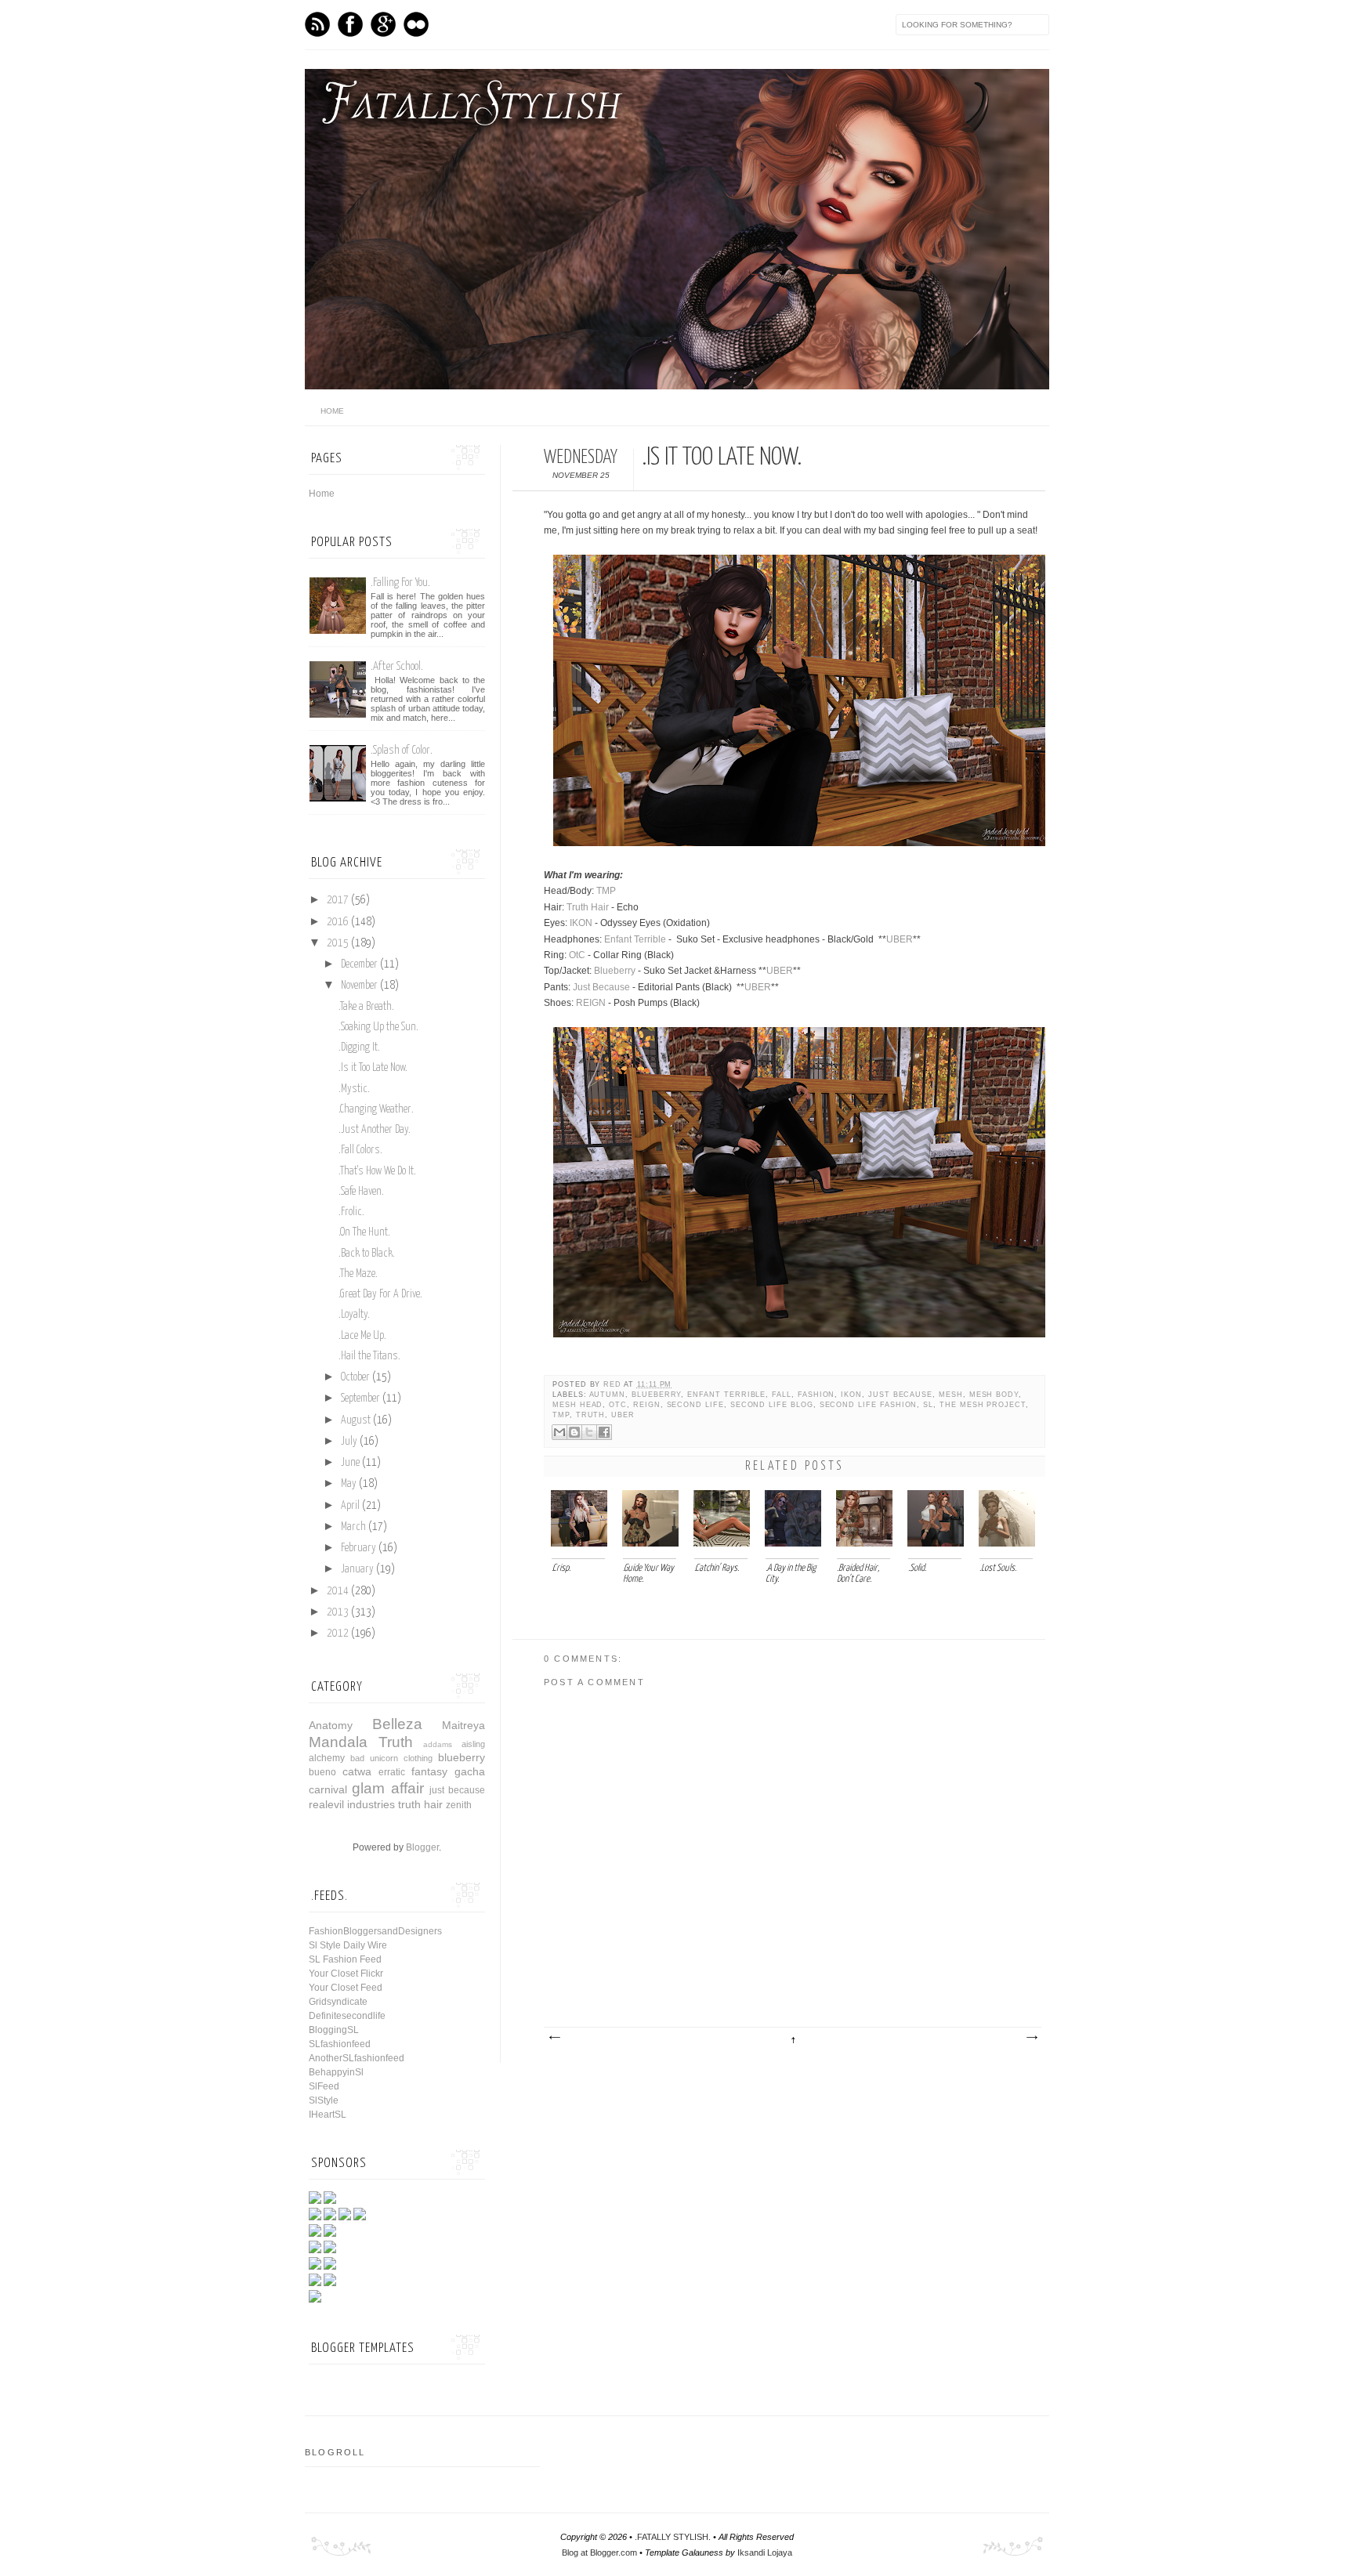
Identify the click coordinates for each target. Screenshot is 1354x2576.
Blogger (422, 1847)
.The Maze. (358, 1274)
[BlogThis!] (574, 1432)
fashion (816, 1395)
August (356, 1420)
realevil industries (352, 1804)
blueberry (656, 1395)
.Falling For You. (400, 582)
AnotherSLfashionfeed (357, 2058)
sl (928, 1405)
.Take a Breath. (366, 1007)
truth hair (420, 1804)
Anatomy (331, 1725)
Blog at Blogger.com (599, 2552)
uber (623, 1415)
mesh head (577, 1405)
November (359, 986)
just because (900, 1395)
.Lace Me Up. (362, 1336)
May (349, 1484)
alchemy (327, 1758)
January (357, 1569)
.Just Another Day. (375, 1130)
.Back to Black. (367, 1254)
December (359, 964)
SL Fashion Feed (345, 1959)
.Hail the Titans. (369, 1356)
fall (782, 1395)
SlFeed (324, 2086)
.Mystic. (354, 1089)
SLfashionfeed (340, 2044)
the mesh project (983, 1405)
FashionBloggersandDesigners (375, 1931)
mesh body (994, 1395)
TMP (606, 891)
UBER (900, 939)
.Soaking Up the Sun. (378, 1027)
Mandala (338, 1742)
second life (695, 1405)
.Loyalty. (354, 1315)
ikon (851, 1395)
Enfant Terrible (635, 939)
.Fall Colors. (360, 1150)
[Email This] (559, 1432)
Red (614, 1384)
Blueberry (615, 971)
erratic (392, 1772)
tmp (561, 1415)
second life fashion (869, 1405)
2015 (338, 943)
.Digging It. (359, 1047)
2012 (338, 1634)
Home (322, 494)
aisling (473, 1744)
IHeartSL (328, 2115)
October (355, 1377)
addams (438, 1744)
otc (618, 1405)
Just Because (601, 987)
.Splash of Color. (402, 750)
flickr (416, 24)
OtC (577, 955)
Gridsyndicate (338, 2002)
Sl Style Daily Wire (348, 1945)
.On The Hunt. (364, 1232)
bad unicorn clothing (391, 1758)
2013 (338, 1612)
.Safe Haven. (361, 1192)
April (350, 1506)
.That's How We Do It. (377, 1171)
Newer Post (554, 2038)
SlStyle (324, 2100)
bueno (322, 1772)
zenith (459, 1805)
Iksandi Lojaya (765, 2552)
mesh (951, 1395)
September (360, 1398)
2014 (338, 1591)
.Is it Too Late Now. (373, 1068)
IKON (581, 923)
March (353, 1527)
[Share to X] (589, 1432)
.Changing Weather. (376, 1109)
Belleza (397, 1724)
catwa (357, 1771)
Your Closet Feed (346, 1988)
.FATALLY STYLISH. (673, 2537)
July (349, 1442)
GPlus (383, 24)
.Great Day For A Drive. (380, 1294)
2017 (338, 900)
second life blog (772, 1405)
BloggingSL (334, 2030)
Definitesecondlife (347, 2016)
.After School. (397, 666)
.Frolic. (351, 1212)
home (332, 411)
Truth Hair (588, 907)
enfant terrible (726, 1395)
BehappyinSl (336, 2072)
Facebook (350, 24)
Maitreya (463, 1725)
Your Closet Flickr (346, 1974)
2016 (338, 922)
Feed (317, 24)
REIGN (591, 1003)
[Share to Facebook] (604, 1432)
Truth (591, 1415)
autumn (608, 1395)
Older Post (1031, 2038)
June (350, 1463)
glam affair (387, 1788)
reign (647, 1405)
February (358, 1548)
